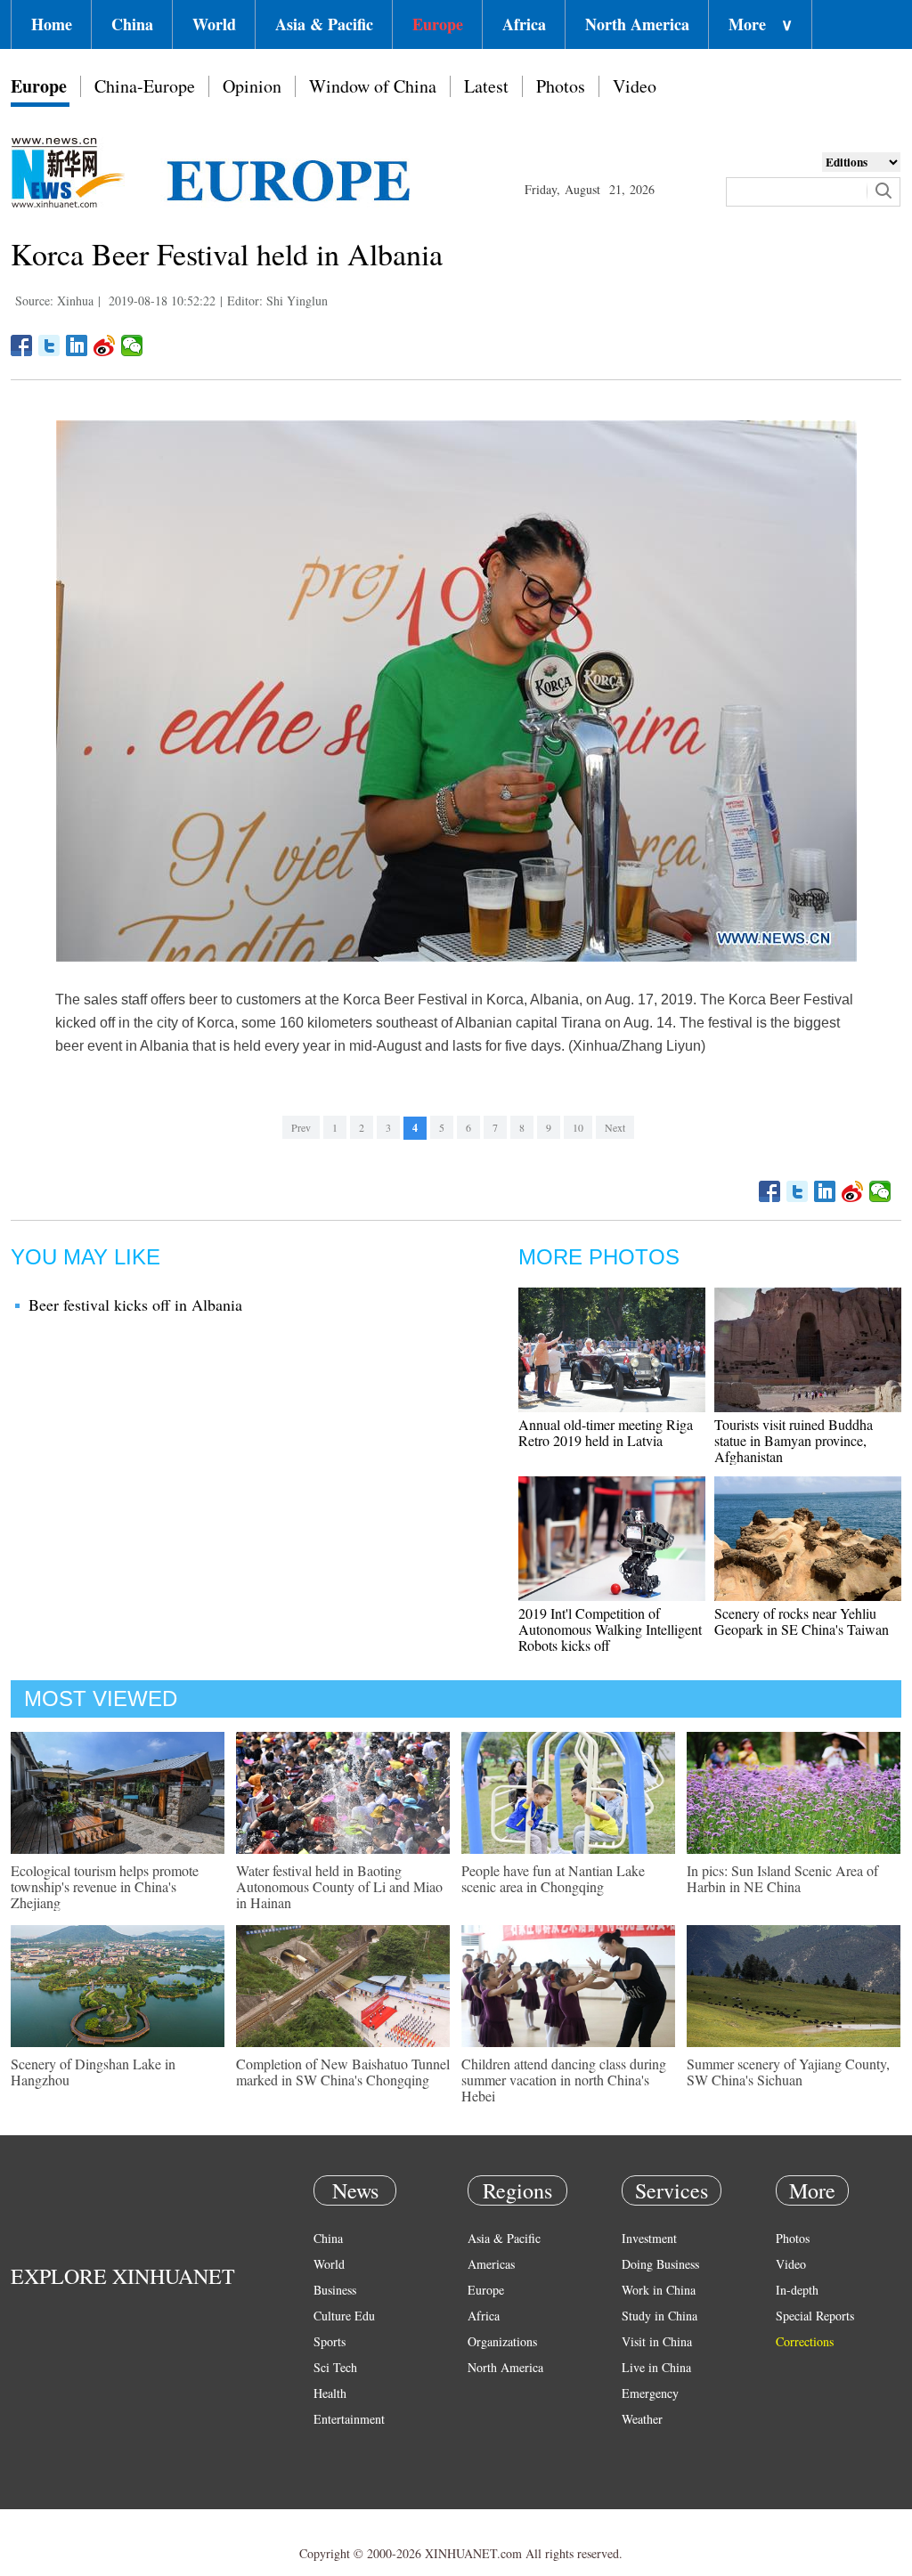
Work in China (659, 2290)
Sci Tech (335, 2367)
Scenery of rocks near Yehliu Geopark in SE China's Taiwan (802, 1621)
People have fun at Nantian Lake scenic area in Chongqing (553, 1878)
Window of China (373, 86)
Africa (524, 24)
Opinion (252, 86)
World (214, 24)
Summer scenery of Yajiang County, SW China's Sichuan (788, 2072)
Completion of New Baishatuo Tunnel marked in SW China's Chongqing (343, 2072)
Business (335, 2290)
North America (637, 24)
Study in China (660, 2316)
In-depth (797, 2290)
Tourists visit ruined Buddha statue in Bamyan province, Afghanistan (794, 1440)
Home (52, 24)
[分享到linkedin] (77, 345)
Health (330, 2393)
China (132, 24)
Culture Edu (344, 2316)
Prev (301, 1127)
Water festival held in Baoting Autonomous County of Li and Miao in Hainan (339, 1886)
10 (578, 1127)
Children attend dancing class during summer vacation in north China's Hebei (564, 2080)
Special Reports (815, 2316)
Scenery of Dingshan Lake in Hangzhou (93, 2072)
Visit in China (657, 2341)
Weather (642, 2419)
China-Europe (145, 86)
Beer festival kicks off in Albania (135, 1304)
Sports (330, 2341)
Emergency (650, 2393)
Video (635, 86)
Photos (561, 86)
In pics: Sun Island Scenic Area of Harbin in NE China (782, 1878)
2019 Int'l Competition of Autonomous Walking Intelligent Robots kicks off (610, 1629)
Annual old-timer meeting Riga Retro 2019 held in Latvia (606, 1432)
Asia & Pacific (324, 24)
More (761, 24)
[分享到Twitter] (49, 345)
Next (615, 1127)
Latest (486, 86)
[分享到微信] (132, 345)
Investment (649, 2238)
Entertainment (349, 2419)
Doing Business (660, 2264)
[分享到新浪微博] (105, 345)
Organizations (502, 2341)
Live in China (656, 2367)
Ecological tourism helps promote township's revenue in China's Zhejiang (105, 1886)
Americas (491, 2264)
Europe (438, 24)
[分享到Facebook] (22, 345)
